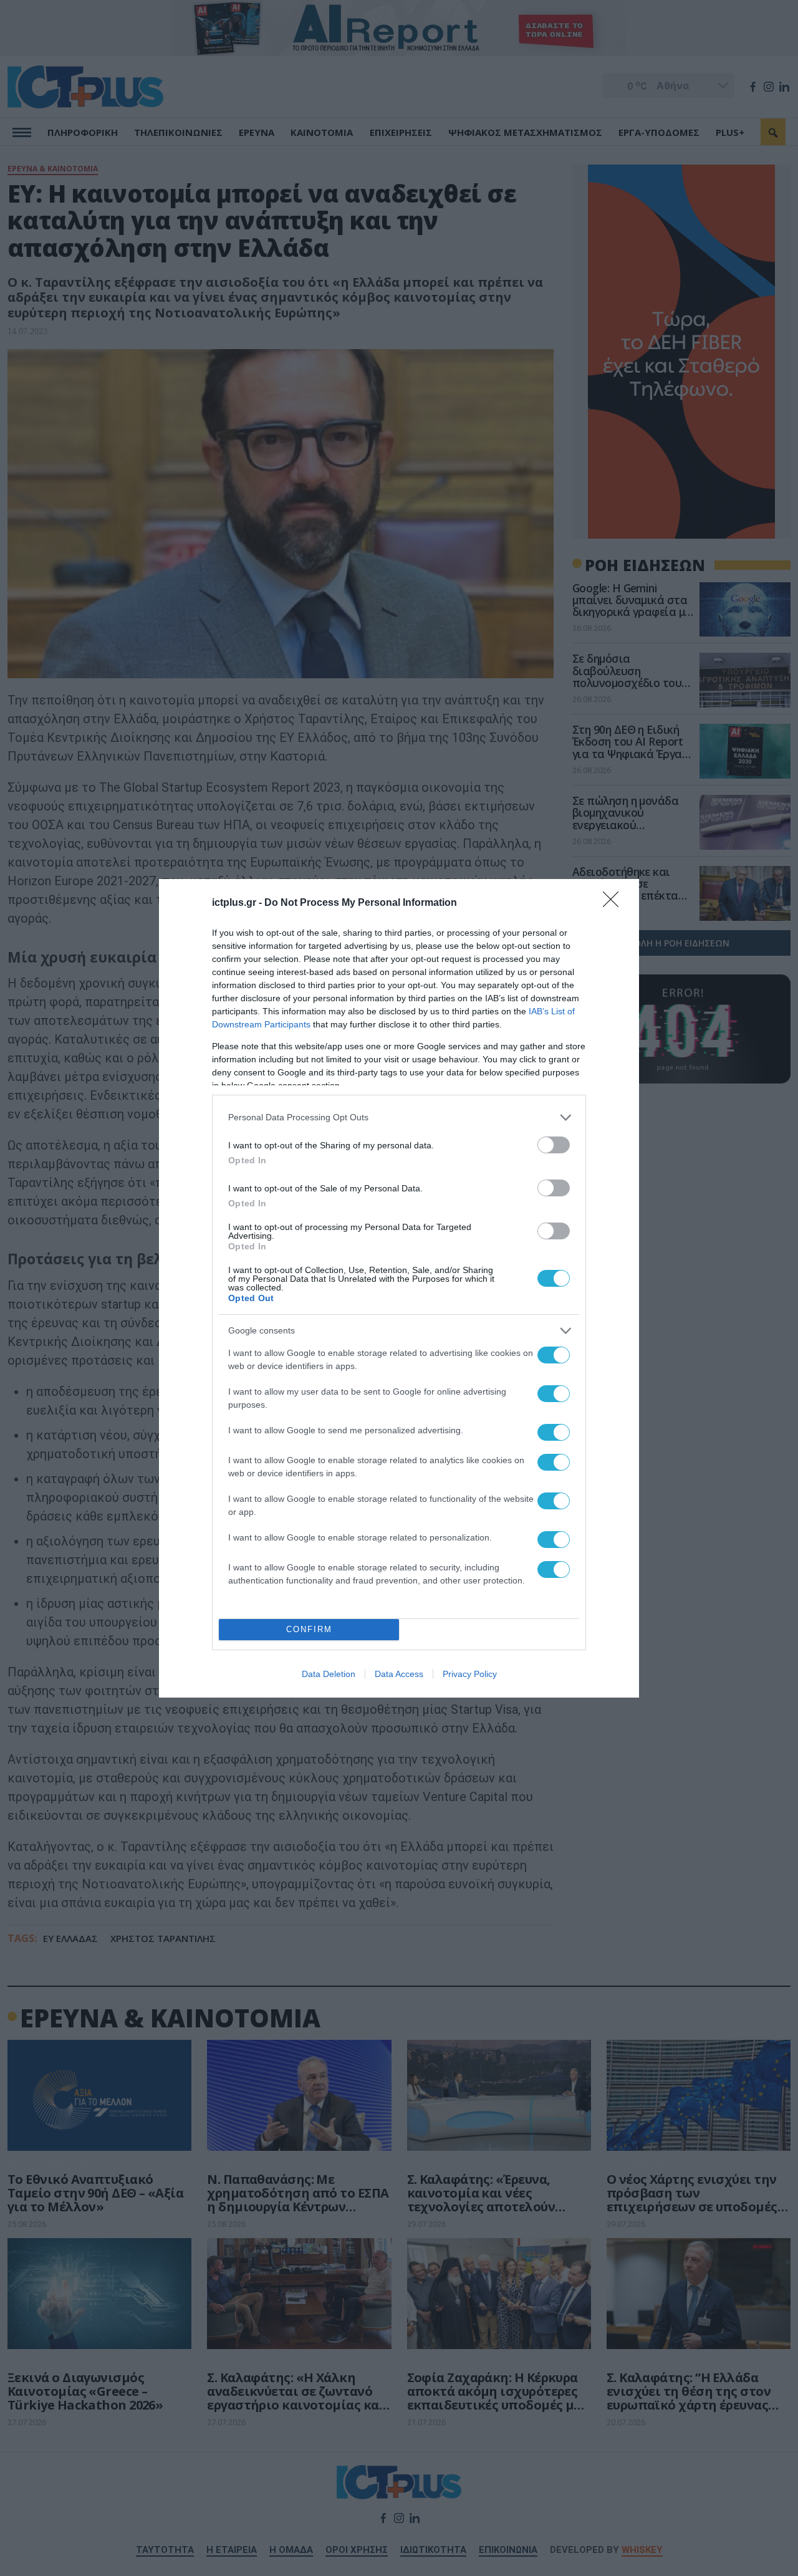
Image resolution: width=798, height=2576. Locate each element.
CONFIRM (309, 1629)
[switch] (554, 1145)
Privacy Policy (470, 1674)
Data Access (399, 1674)
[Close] (615, 903)
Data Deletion (329, 1674)
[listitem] (399, 1117)
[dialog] (399, 1288)
